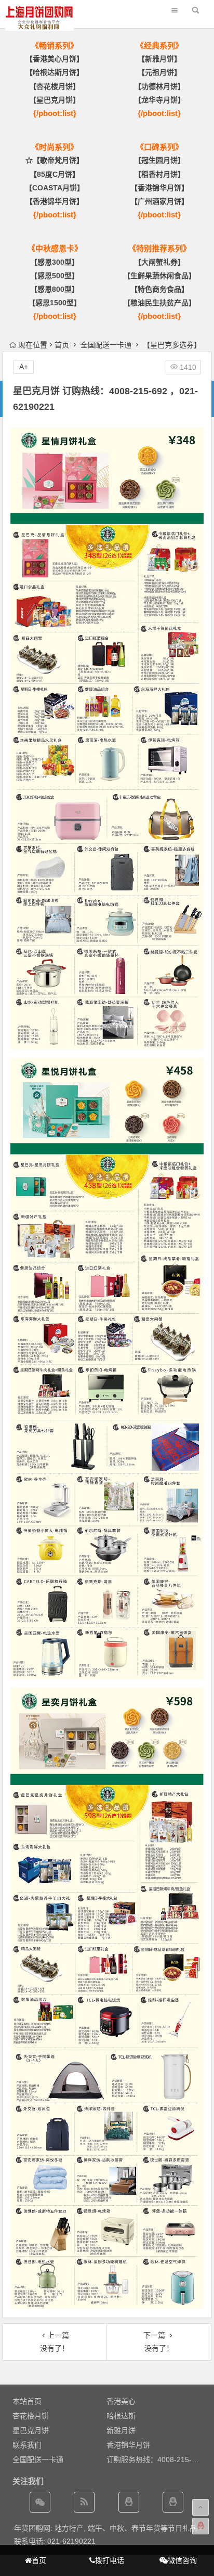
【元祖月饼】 (159, 72)
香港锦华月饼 (128, 2445)
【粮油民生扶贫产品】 (159, 303)
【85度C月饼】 (55, 174)
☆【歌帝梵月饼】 (55, 160)
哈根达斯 (121, 2416)
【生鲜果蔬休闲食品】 (159, 276)
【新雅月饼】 (159, 59)
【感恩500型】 (55, 276)
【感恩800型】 (55, 289)
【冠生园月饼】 (159, 160)
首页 (62, 345)
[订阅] (84, 2502)
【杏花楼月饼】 (55, 86)
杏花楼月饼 (31, 2416)
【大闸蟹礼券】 (159, 262)
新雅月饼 (121, 2430)
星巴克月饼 (31, 2430)
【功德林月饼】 (159, 86)
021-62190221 (71, 2541)
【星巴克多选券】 (172, 345)
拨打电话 (110, 2560)
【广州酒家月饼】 (159, 201)
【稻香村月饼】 (159, 174)
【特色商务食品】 (159, 289)
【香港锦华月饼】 (55, 201)
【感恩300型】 (55, 262)
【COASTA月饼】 (55, 188)
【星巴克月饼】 (55, 100)
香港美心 (121, 2401)
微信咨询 (182, 2560)
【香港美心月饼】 (55, 59)
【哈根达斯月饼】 (55, 72)
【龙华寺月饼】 (159, 100)
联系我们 (27, 2445)
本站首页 (27, 2401)
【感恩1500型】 (55, 303)
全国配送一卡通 (106, 345)
